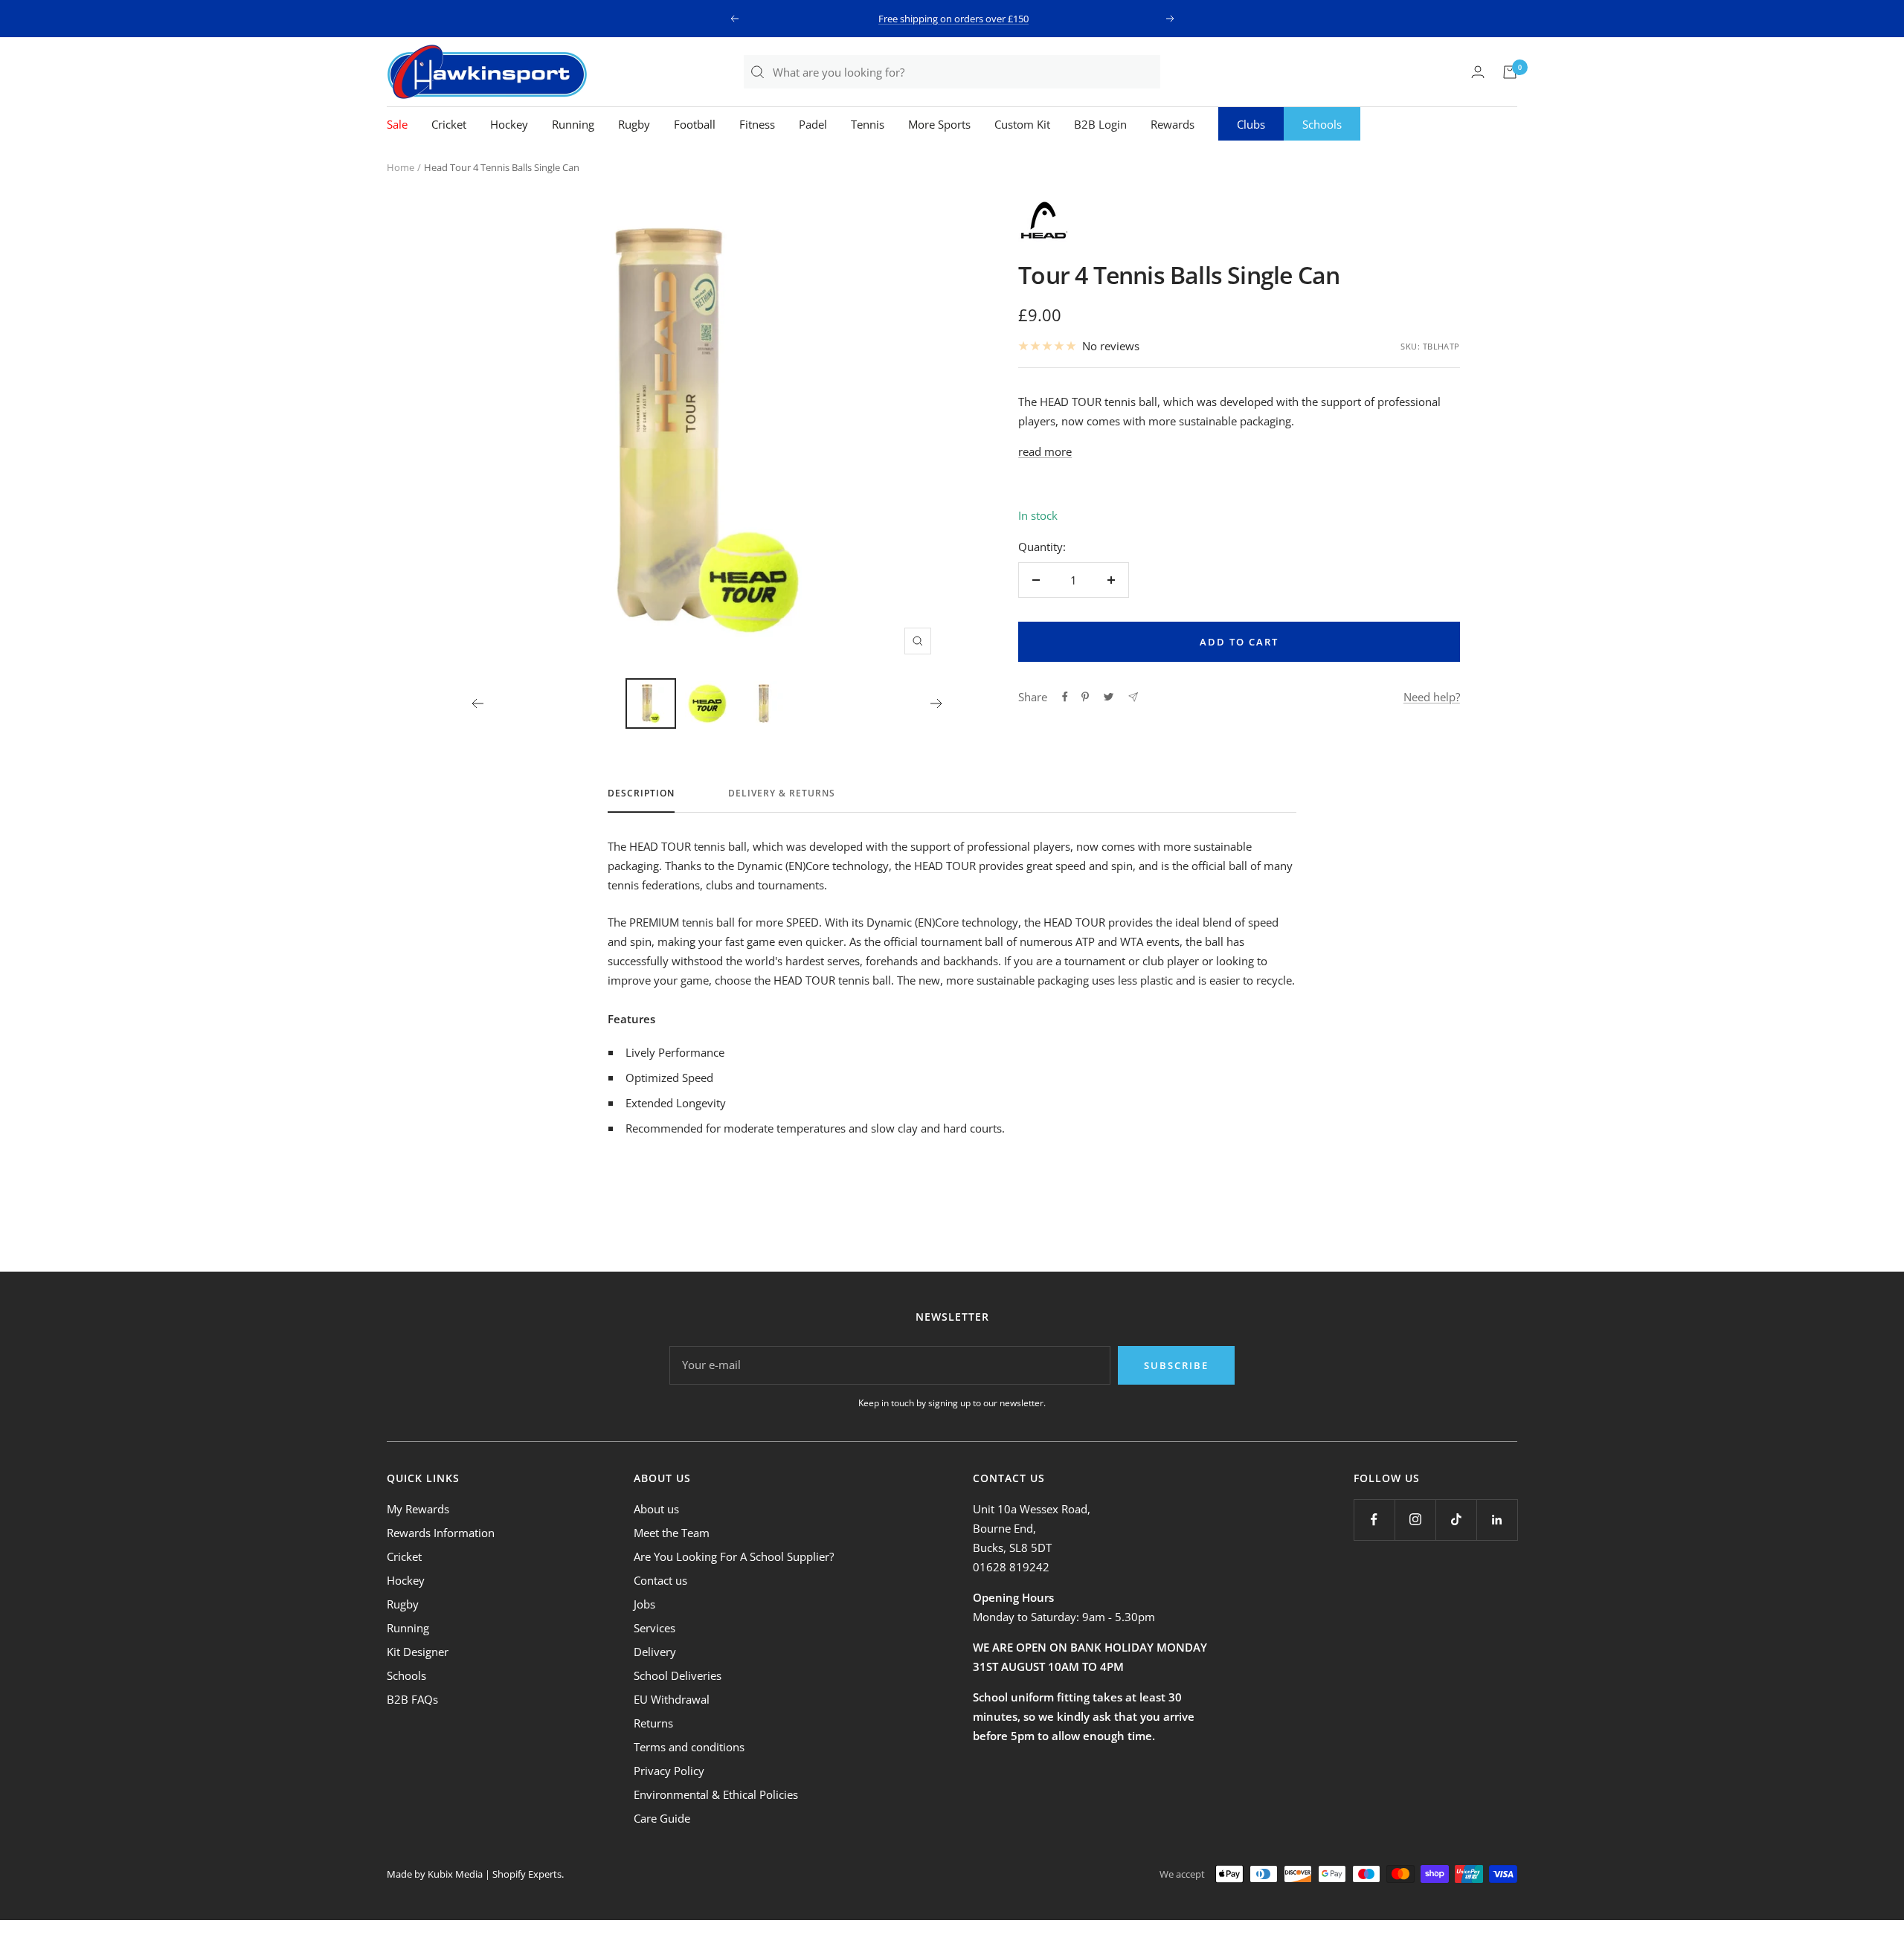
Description (641, 794)
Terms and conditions (689, 1747)
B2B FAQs (412, 1699)
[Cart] (1510, 72)
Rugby (634, 124)
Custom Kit (1022, 124)
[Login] (1478, 72)
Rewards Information (441, 1533)
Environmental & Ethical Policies (716, 1794)
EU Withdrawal (672, 1699)
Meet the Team (672, 1533)
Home (401, 167)
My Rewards (418, 1509)
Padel (813, 124)
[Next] (937, 703)
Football (695, 124)
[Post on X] (1109, 697)
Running (573, 124)
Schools (1322, 124)
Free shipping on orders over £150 (953, 19)
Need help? (1432, 697)
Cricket (449, 124)
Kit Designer (418, 1652)
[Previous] (477, 703)
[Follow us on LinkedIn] (1497, 1520)
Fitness (757, 124)
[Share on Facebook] (1065, 697)
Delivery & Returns (782, 794)
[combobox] (966, 72)
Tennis (868, 124)
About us (656, 1509)
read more (1045, 451)
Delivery (655, 1652)
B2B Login (1100, 124)
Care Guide (662, 1818)
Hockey (509, 124)
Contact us (660, 1580)
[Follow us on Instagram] (1415, 1520)
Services (654, 1628)
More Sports (939, 124)
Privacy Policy (669, 1771)
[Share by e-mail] (1133, 697)
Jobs (644, 1604)
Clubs (1251, 124)
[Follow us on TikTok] (1456, 1520)
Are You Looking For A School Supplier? (734, 1556)
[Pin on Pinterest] (1085, 697)
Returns (653, 1723)
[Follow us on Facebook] (1374, 1520)
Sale (397, 124)
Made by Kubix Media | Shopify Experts (474, 1874)
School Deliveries (678, 1675)
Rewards (1173, 124)
